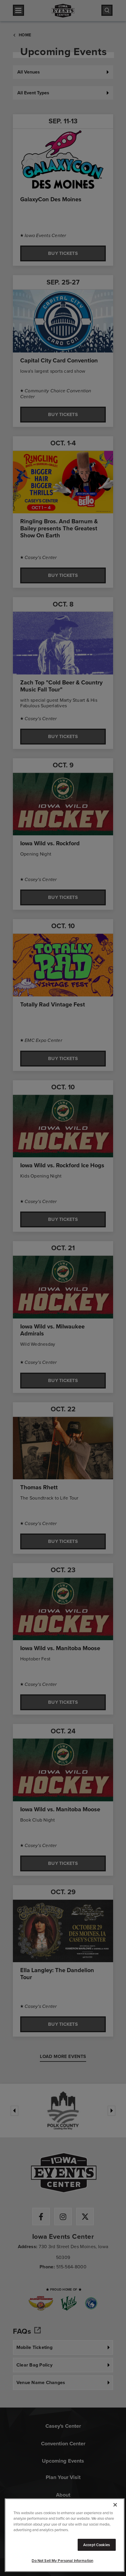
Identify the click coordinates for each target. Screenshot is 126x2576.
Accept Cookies (97, 2545)
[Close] (115, 2505)
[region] (65, 2535)
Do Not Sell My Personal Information (62, 2561)
